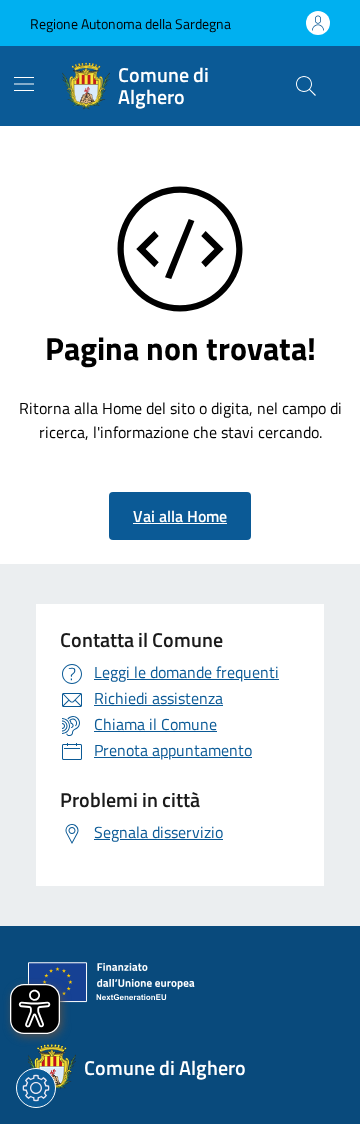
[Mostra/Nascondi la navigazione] (24, 84)
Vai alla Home (180, 516)
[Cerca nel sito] (306, 86)
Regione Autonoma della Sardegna (130, 23)
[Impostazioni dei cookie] (36, 1088)
